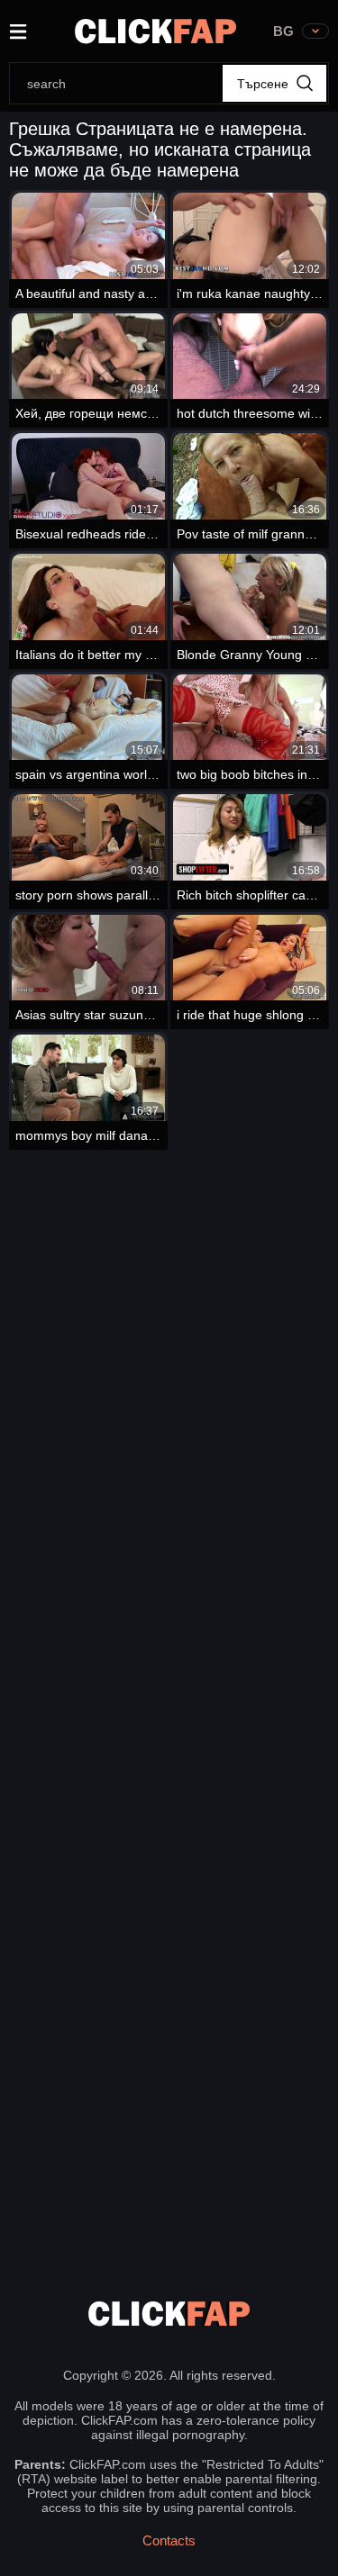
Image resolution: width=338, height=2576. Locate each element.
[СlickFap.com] (155, 31)
